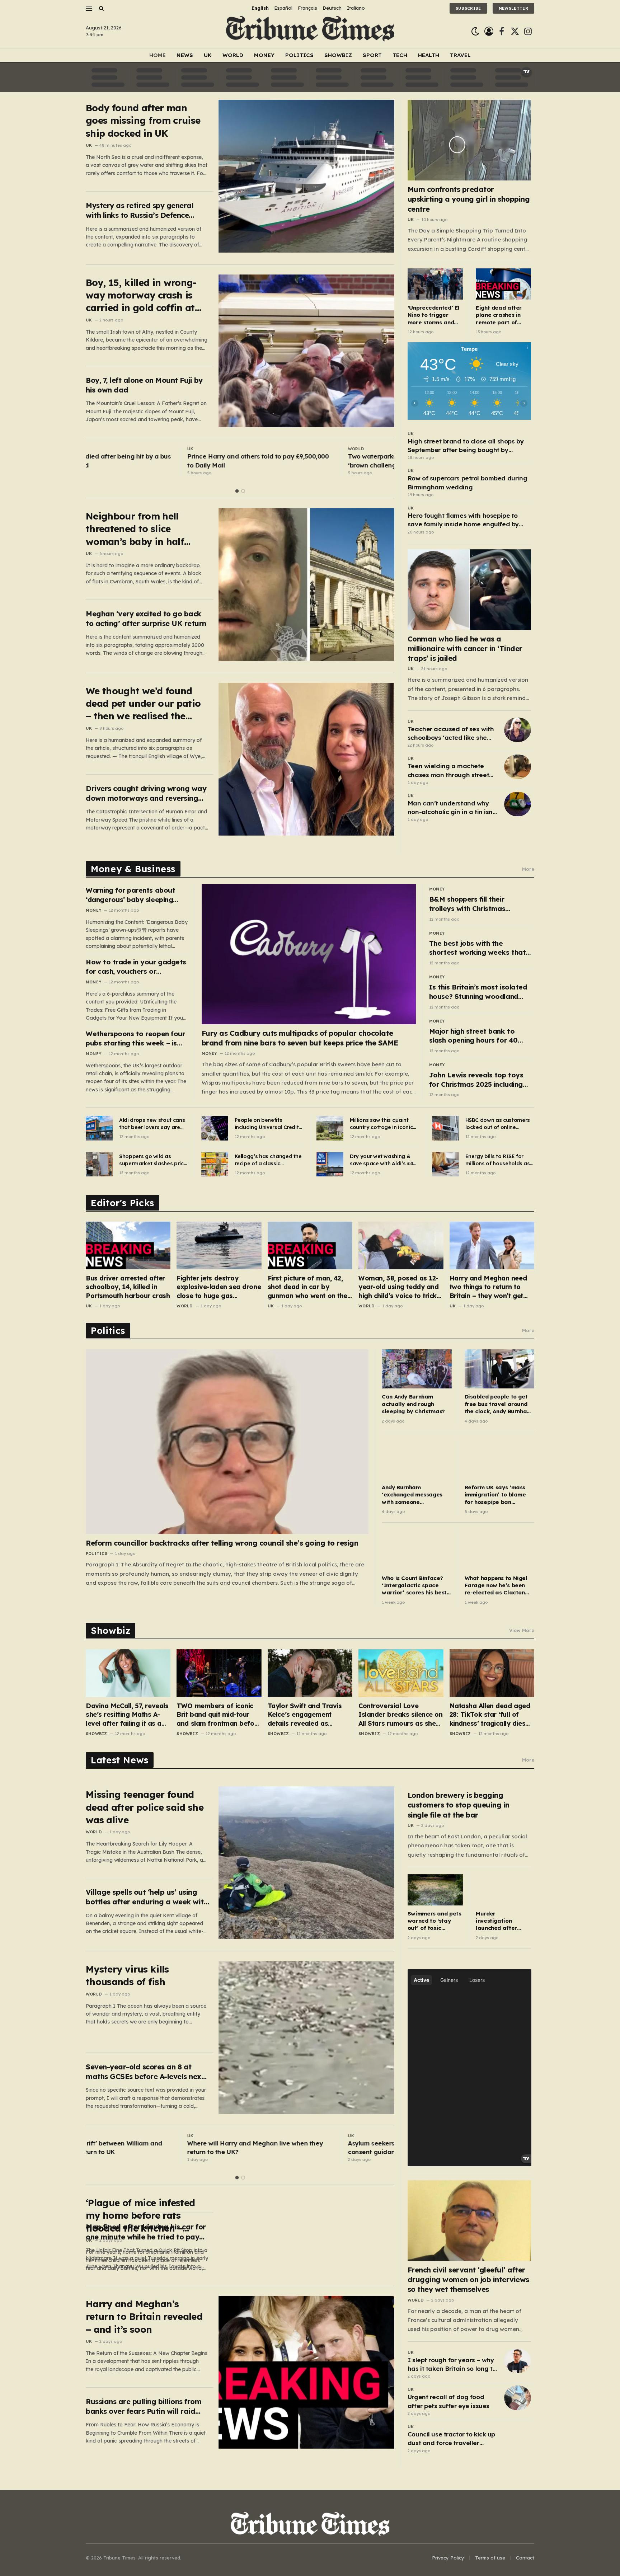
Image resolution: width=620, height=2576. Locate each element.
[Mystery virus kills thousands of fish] (306, 2037)
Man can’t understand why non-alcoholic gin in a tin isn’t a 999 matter (452, 808)
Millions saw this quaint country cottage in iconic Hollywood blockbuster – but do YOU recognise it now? (381, 1124)
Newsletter (513, 8)
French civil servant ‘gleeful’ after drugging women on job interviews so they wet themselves (468, 2279)
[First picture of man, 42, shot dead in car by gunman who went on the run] (310, 1245)
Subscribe (468, 8)
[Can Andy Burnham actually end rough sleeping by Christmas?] (417, 1369)
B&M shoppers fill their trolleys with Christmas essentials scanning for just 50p (474, 904)
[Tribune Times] (310, 31)
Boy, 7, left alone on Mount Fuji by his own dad (144, 385)
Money (264, 55)
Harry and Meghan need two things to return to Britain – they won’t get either (488, 1287)
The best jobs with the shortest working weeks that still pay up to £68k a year (477, 948)
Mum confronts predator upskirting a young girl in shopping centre (469, 199)
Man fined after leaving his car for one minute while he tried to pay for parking (146, 2232)
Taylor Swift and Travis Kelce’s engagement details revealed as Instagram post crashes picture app (306, 1715)
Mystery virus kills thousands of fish (127, 1975)
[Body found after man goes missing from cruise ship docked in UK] (306, 176)
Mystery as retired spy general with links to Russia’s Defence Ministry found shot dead (140, 210)
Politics (299, 55)
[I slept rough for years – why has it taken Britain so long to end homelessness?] (518, 2361)
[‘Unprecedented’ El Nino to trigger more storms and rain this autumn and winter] (435, 284)
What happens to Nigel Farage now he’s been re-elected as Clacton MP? (496, 1586)
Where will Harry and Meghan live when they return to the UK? (154, 2147)
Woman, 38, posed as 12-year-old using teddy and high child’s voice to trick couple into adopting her (398, 1287)
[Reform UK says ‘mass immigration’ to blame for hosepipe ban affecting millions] (499, 1460)
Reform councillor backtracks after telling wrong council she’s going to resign (222, 1543)
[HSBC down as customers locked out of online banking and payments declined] (445, 1128)
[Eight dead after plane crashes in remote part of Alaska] (503, 284)
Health (429, 55)
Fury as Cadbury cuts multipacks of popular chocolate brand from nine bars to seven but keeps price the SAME (300, 1038)
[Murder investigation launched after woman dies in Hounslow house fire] (503, 1890)
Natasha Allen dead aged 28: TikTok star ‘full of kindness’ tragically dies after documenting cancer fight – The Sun (490, 1715)
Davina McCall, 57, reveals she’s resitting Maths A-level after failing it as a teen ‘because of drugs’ (127, 1715)
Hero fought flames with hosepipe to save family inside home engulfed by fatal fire (463, 520)
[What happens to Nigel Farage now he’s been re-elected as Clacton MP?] (499, 1550)
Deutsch (332, 8)
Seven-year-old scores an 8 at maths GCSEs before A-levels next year (145, 2072)
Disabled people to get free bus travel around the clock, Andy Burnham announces (498, 1404)
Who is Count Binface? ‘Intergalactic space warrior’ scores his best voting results (414, 1586)
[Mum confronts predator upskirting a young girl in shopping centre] (469, 140)
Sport (372, 55)
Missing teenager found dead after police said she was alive (145, 1807)
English (260, 8)
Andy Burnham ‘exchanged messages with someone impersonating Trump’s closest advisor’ (413, 1495)
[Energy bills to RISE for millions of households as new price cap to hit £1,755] (445, 1164)
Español (283, 8)
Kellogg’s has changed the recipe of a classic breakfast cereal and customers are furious (268, 1160)
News (185, 55)
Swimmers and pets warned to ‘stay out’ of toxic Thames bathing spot (435, 1921)
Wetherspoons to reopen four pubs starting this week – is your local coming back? (135, 1038)
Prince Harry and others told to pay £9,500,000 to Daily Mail (156, 460)
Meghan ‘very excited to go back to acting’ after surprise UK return (146, 619)
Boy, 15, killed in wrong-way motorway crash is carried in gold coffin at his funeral (141, 295)
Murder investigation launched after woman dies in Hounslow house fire (498, 1921)
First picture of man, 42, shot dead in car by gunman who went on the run (307, 1287)
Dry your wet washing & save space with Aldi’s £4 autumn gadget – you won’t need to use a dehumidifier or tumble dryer (381, 1160)
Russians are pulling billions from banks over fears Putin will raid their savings (144, 2406)
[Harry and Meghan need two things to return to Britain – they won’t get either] (492, 1245)
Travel (460, 55)
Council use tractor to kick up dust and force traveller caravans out (451, 2439)
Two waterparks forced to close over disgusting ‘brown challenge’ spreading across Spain (318, 460)
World (233, 55)
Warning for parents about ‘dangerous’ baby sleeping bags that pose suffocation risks (132, 895)
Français (307, 8)
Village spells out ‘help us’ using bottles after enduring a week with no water (147, 1897)
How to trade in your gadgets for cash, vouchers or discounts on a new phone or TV (136, 967)
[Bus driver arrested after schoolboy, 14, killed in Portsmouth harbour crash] (128, 1245)
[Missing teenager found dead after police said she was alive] (306, 1863)
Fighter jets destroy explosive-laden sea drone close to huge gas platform (219, 1287)
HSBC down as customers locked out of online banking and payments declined (498, 1124)
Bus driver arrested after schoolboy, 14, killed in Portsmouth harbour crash (128, 1287)
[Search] (101, 8)
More (528, 869)
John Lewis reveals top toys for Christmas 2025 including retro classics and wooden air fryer (478, 1080)
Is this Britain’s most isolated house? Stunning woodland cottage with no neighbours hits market (478, 992)
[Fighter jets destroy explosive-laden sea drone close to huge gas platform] (219, 1245)
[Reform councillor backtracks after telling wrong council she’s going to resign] (227, 1442)
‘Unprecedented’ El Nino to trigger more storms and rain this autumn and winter (434, 315)
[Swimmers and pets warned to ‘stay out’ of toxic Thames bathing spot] (435, 1890)
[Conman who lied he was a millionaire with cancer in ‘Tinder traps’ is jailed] (469, 590)
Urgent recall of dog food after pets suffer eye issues (448, 2401)
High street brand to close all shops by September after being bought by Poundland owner (466, 446)
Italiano (356, 8)
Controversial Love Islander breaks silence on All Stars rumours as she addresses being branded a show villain (400, 1715)
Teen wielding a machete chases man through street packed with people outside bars (449, 771)
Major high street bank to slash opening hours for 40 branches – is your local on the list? (480, 1036)
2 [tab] (243, 491)
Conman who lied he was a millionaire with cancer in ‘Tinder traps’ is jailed (465, 648)
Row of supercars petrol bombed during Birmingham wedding (467, 482)
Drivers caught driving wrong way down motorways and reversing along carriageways (146, 793)
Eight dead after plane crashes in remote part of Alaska (499, 315)
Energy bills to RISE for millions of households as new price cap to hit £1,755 (499, 1160)
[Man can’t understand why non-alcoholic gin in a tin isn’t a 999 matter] (518, 804)
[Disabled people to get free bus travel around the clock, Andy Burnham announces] (499, 1369)
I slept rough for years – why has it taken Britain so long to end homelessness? (452, 2365)
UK (208, 55)
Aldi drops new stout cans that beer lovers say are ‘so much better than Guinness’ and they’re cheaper (152, 1124)
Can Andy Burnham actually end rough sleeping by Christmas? (413, 1404)
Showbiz (338, 55)
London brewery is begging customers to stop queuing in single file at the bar (459, 1805)
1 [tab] (237, 491)
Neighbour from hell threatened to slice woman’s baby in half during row (135, 529)
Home (158, 55)
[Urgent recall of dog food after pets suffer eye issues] (518, 2398)
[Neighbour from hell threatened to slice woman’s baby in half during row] (306, 584)
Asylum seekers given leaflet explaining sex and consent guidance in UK (319, 2147)
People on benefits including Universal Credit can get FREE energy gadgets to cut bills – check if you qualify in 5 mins (267, 1124)
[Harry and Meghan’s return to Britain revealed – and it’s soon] (306, 2372)
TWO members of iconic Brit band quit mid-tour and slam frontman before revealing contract (219, 1715)
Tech (400, 55)
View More (522, 1630)
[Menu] (89, 8)
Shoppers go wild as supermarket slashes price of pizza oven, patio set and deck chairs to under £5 (153, 1160)
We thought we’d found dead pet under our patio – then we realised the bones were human (143, 704)
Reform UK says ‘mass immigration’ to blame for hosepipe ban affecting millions (495, 1495)
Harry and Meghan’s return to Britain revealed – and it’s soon (144, 2317)
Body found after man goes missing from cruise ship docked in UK (143, 121)
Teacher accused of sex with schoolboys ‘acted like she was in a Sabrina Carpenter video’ (451, 734)
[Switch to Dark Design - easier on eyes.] (475, 31)
